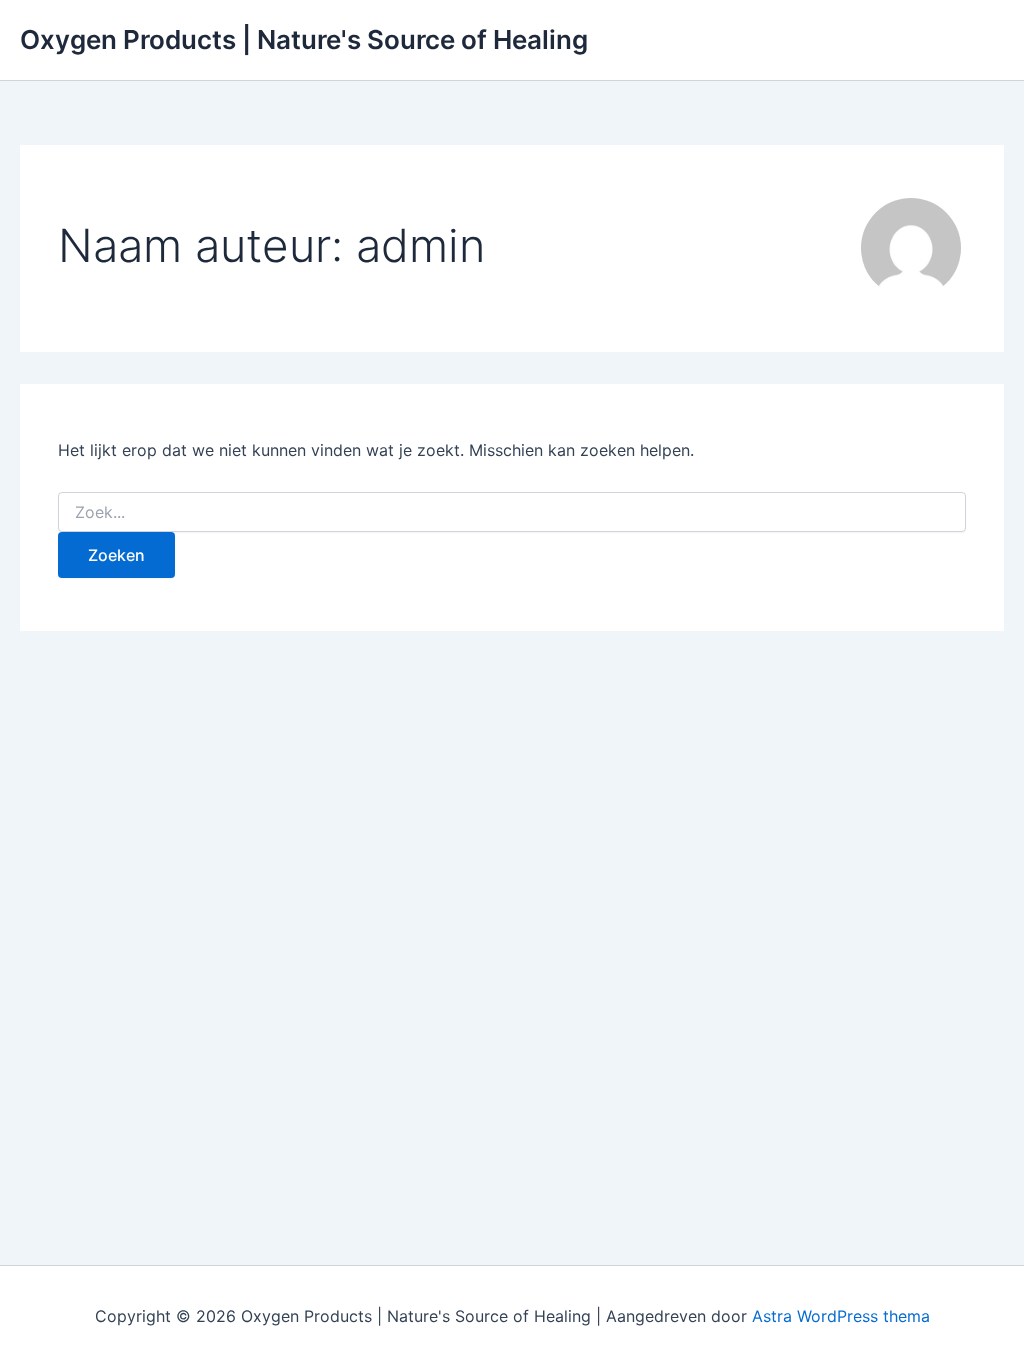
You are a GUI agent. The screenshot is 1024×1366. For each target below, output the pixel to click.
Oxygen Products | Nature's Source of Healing (304, 39)
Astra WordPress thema (841, 1316)
